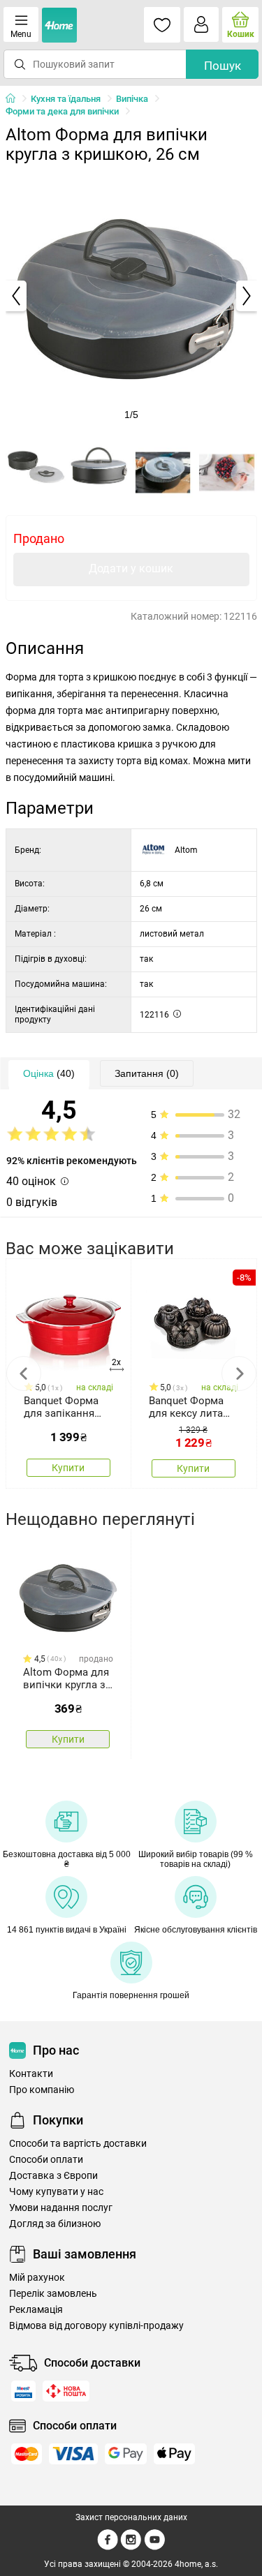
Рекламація (36, 2310)
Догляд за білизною (55, 2224)
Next (239, 1373)
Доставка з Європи (53, 2176)
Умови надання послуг (61, 2208)
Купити (68, 1468)
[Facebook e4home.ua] (108, 2547)
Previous (24, 1373)
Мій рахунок (37, 2278)
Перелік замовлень (53, 2294)
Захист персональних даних (131, 2517)
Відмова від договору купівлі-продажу (96, 2326)
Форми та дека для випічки (62, 111)
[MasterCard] (27, 2454)
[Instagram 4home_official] (131, 2547)
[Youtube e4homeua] (154, 2547)
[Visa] (73, 2454)
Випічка (132, 99)
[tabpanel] (131, 296)
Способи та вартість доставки (78, 2144)
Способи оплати (46, 2160)
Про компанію (42, 2090)
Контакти (31, 2074)
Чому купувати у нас (56, 2192)
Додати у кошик (131, 568)
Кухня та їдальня (66, 99)
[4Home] (15, 99)
